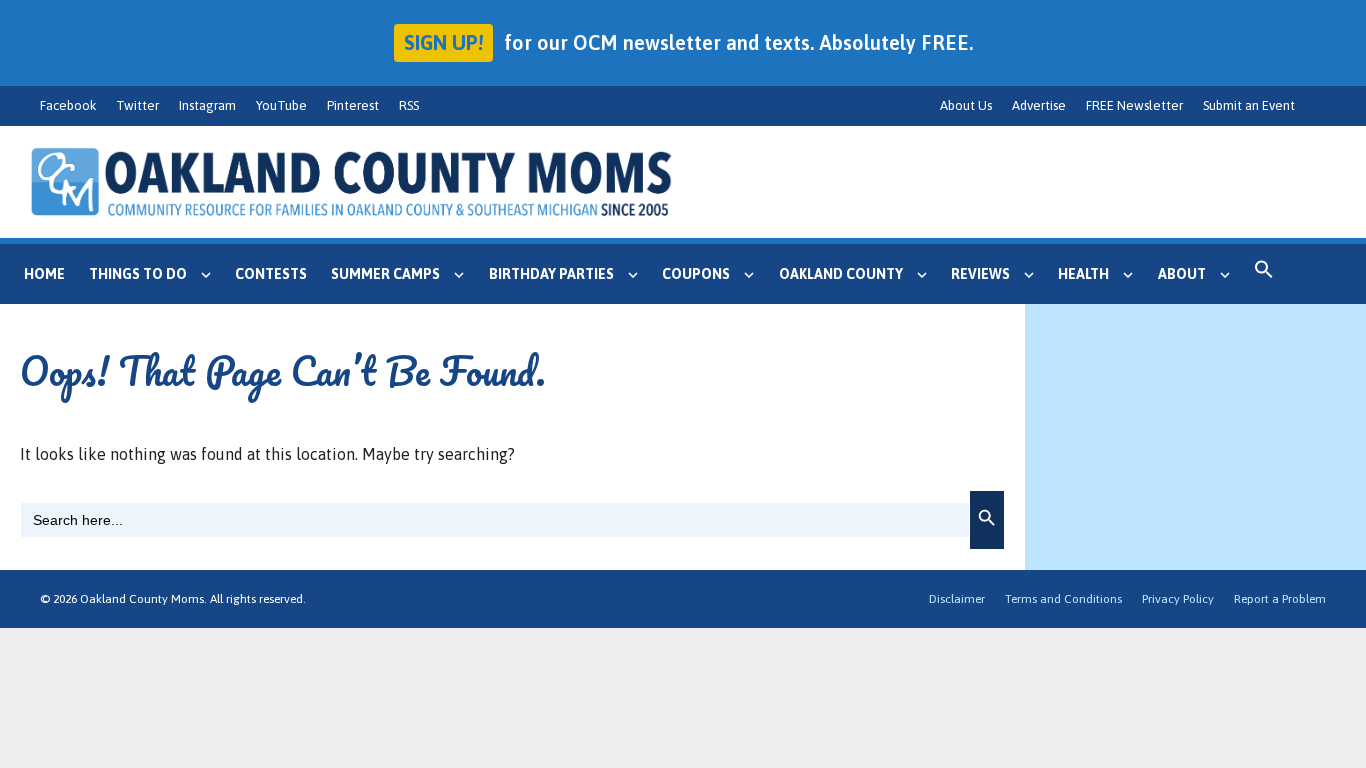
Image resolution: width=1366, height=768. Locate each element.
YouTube (281, 105)
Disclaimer (957, 599)
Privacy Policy (1178, 599)
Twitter (137, 105)
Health (1083, 274)
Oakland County (841, 274)
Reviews (980, 274)
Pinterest (353, 105)
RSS (409, 105)
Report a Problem (1280, 599)
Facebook (68, 105)
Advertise (1039, 105)
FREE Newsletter (1134, 105)
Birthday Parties (551, 274)
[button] (1264, 274)
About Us (966, 105)
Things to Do (138, 274)
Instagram (207, 105)
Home (44, 274)
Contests (271, 274)
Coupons (696, 274)
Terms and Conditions (1063, 599)
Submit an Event (1249, 105)
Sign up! (443, 42)
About (1182, 274)
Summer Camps (385, 274)
